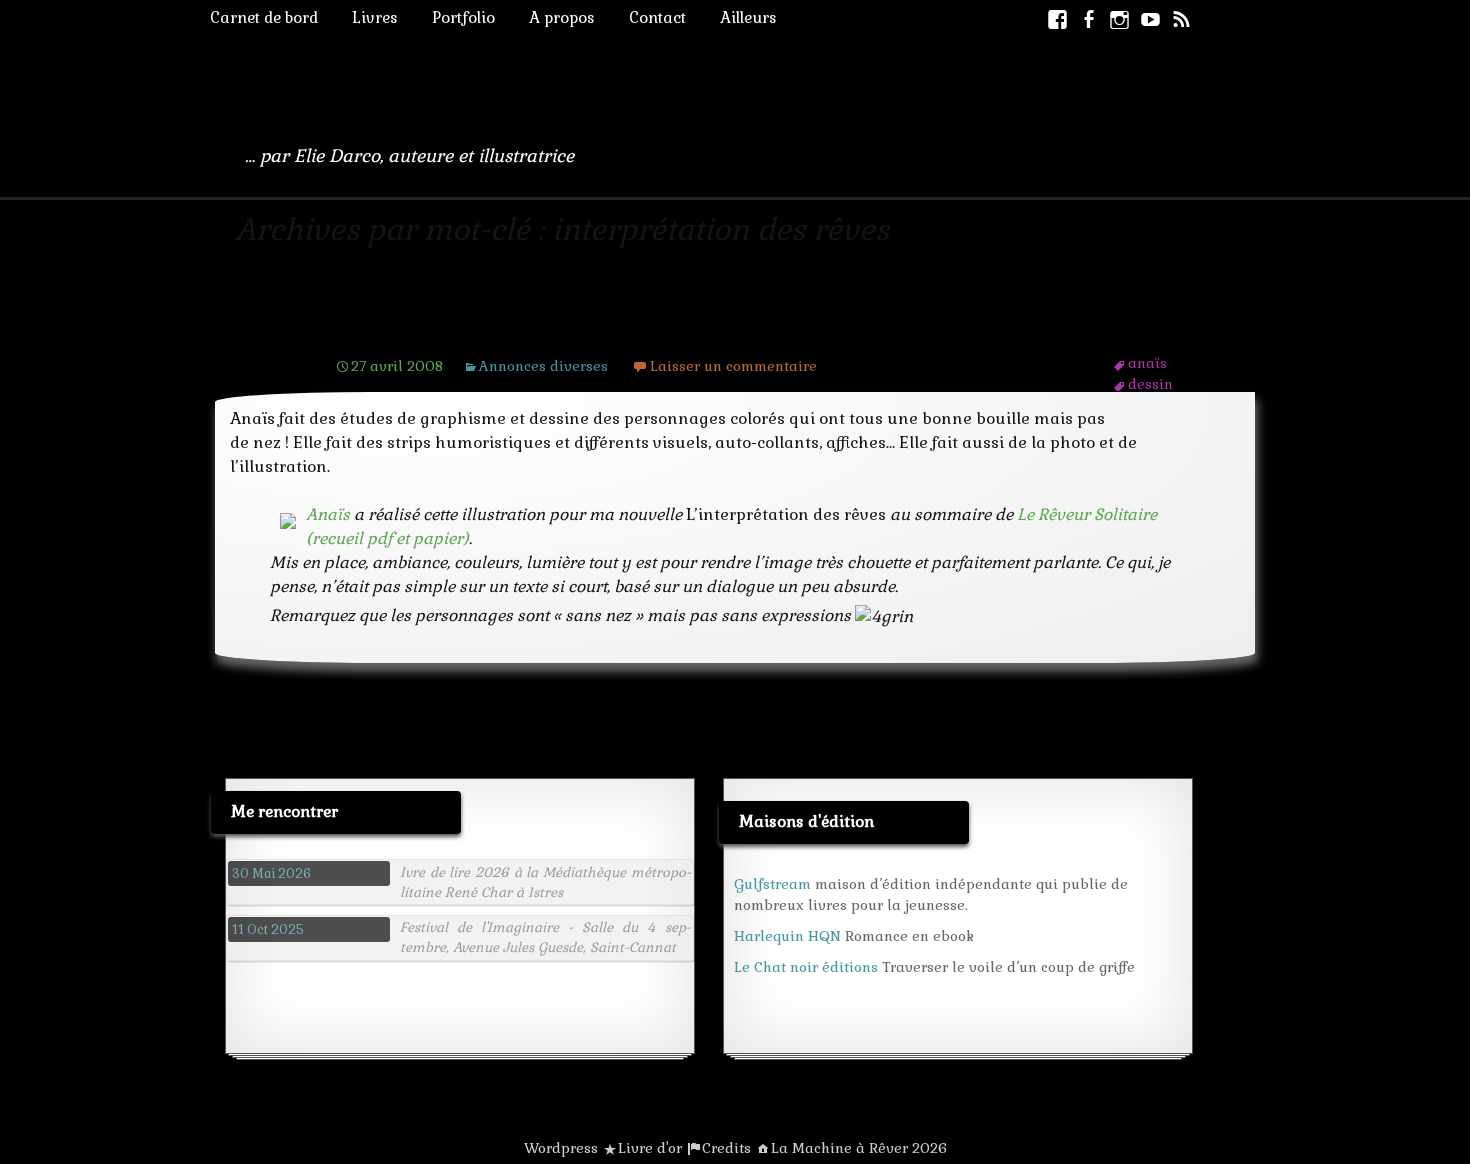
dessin (1150, 384)
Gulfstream (772, 884)
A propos (562, 17)
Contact (657, 17)
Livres (375, 17)
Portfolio (463, 17)
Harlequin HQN (787, 936)
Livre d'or (650, 1148)
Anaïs (370, 327)
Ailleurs (748, 17)
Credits (726, 1148)
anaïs (1147, 363)
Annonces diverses (543, 366)
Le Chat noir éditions (806, 967)
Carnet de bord (264, 17)
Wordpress (561, 1148)
